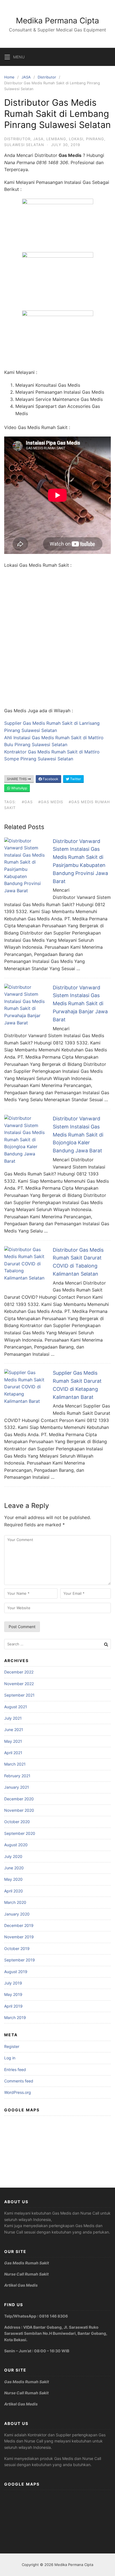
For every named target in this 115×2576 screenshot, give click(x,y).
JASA (26, 77)
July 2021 (13, 1718)
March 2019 (15, 2017)
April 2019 (13, 2006)
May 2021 (13, 1741)
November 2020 (19, 1810)
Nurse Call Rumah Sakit (26, 2274)
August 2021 (16, 1707)
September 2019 (20, 1960)
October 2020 (17, 1822)
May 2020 (13, 1879)
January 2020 (17, 1914)
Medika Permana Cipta (57, 21)
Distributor (47, 77)
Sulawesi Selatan (24, 145)
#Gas (27, 802)
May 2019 (13, 1994)
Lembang (56, 139)
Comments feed (19, 2081)
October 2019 (17, 1948)
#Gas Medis (51, 802)
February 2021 (17, 1776)
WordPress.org (18, 2092)
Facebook (50, 779)
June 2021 (14, 1730)
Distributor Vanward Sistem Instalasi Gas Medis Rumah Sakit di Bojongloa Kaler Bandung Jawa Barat (78, 1135)
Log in (10, 2058)
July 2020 (13, 1856)
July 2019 (13, 1983)
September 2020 (20, 1833)
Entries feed (15, 2070)
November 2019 (19, 1937)
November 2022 (19, 1684)
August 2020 (16, 1845)
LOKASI (76, 139)
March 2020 (15, 1902)
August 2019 (16, 1972)
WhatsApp (19, 788)
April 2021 (13, 1753)
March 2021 (15, 1764)
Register (12, 2046)
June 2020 (14, 1868)
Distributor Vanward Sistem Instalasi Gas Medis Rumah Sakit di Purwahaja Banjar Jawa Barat (80, 1004)
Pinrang (95, 139)
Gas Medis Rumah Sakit (27, 2263)
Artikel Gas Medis (21, 2285)
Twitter (75, 779)
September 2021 (19, 1695)
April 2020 (14, 1891)
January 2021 (17, 1787)
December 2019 (19, 1925)
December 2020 (19, 1799)
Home (9, 77)
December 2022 (19, 1672)
